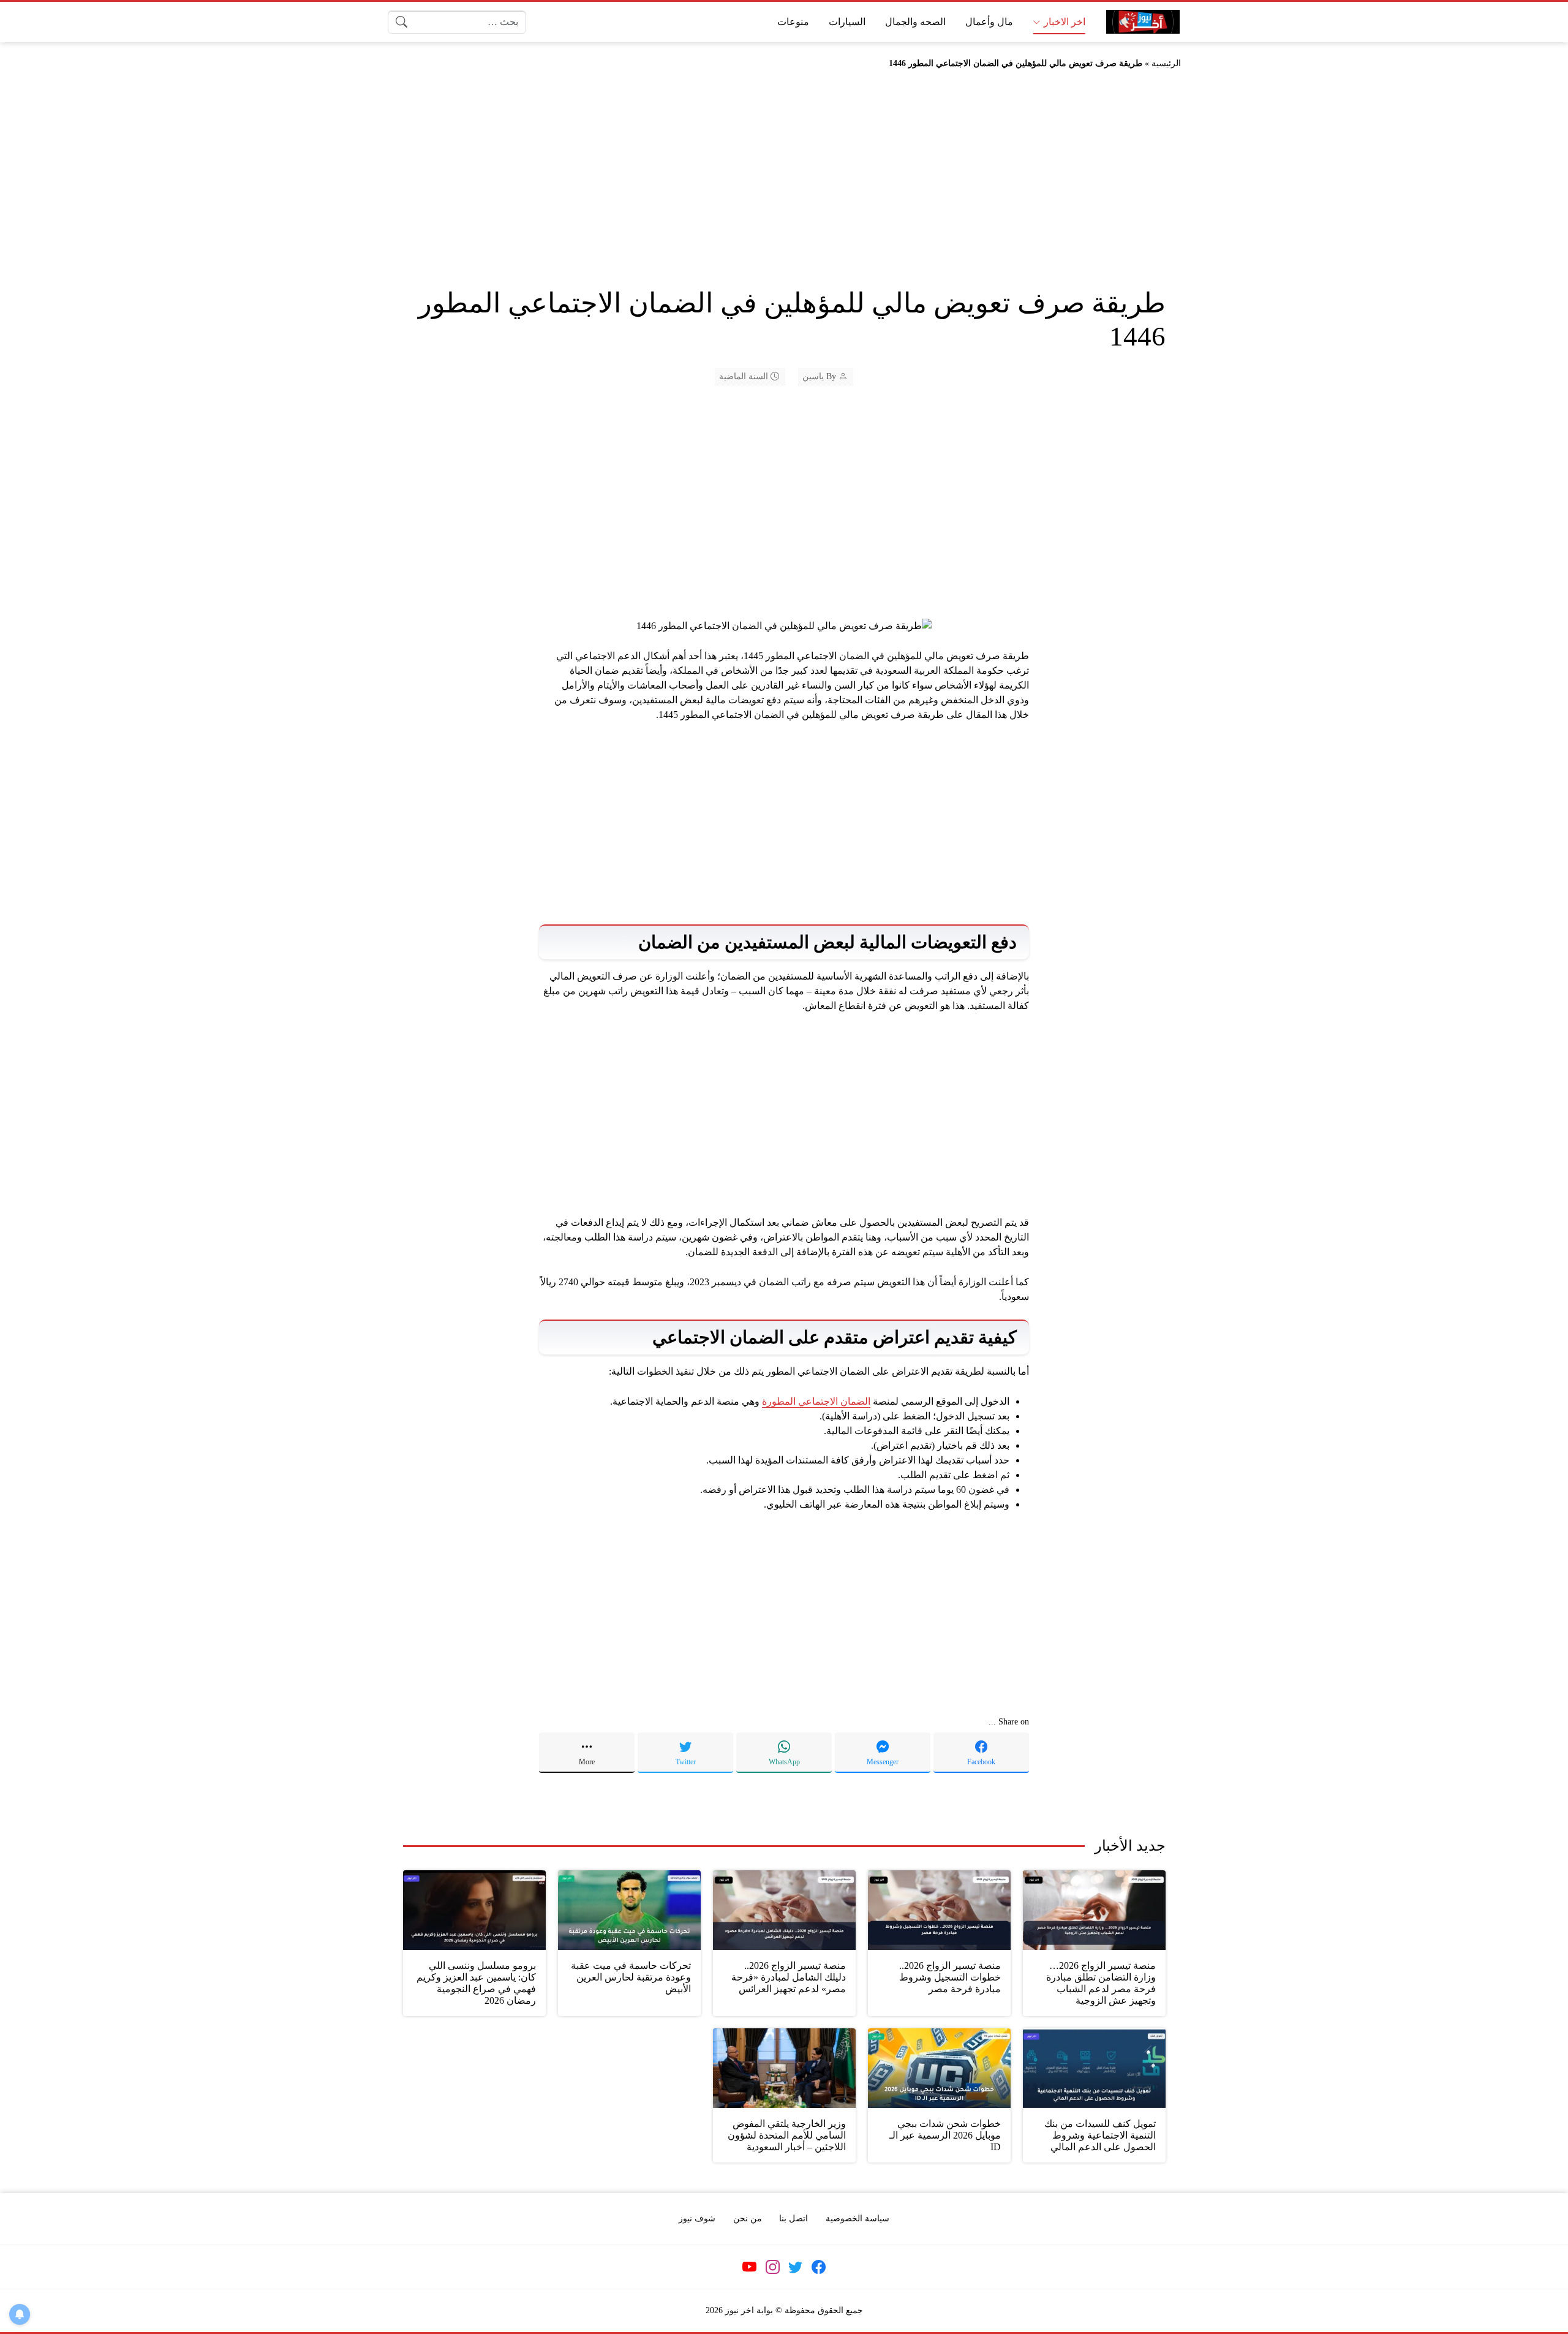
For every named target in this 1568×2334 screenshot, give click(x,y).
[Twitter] (796, 2267)
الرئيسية (1166, 63)
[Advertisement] (784, 186)
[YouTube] (750, 2267)
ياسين (813, 376)
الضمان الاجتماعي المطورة (816, 1401)
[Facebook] (818, 2267)
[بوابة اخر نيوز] (1143, 22)
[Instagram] (772, 2267)
